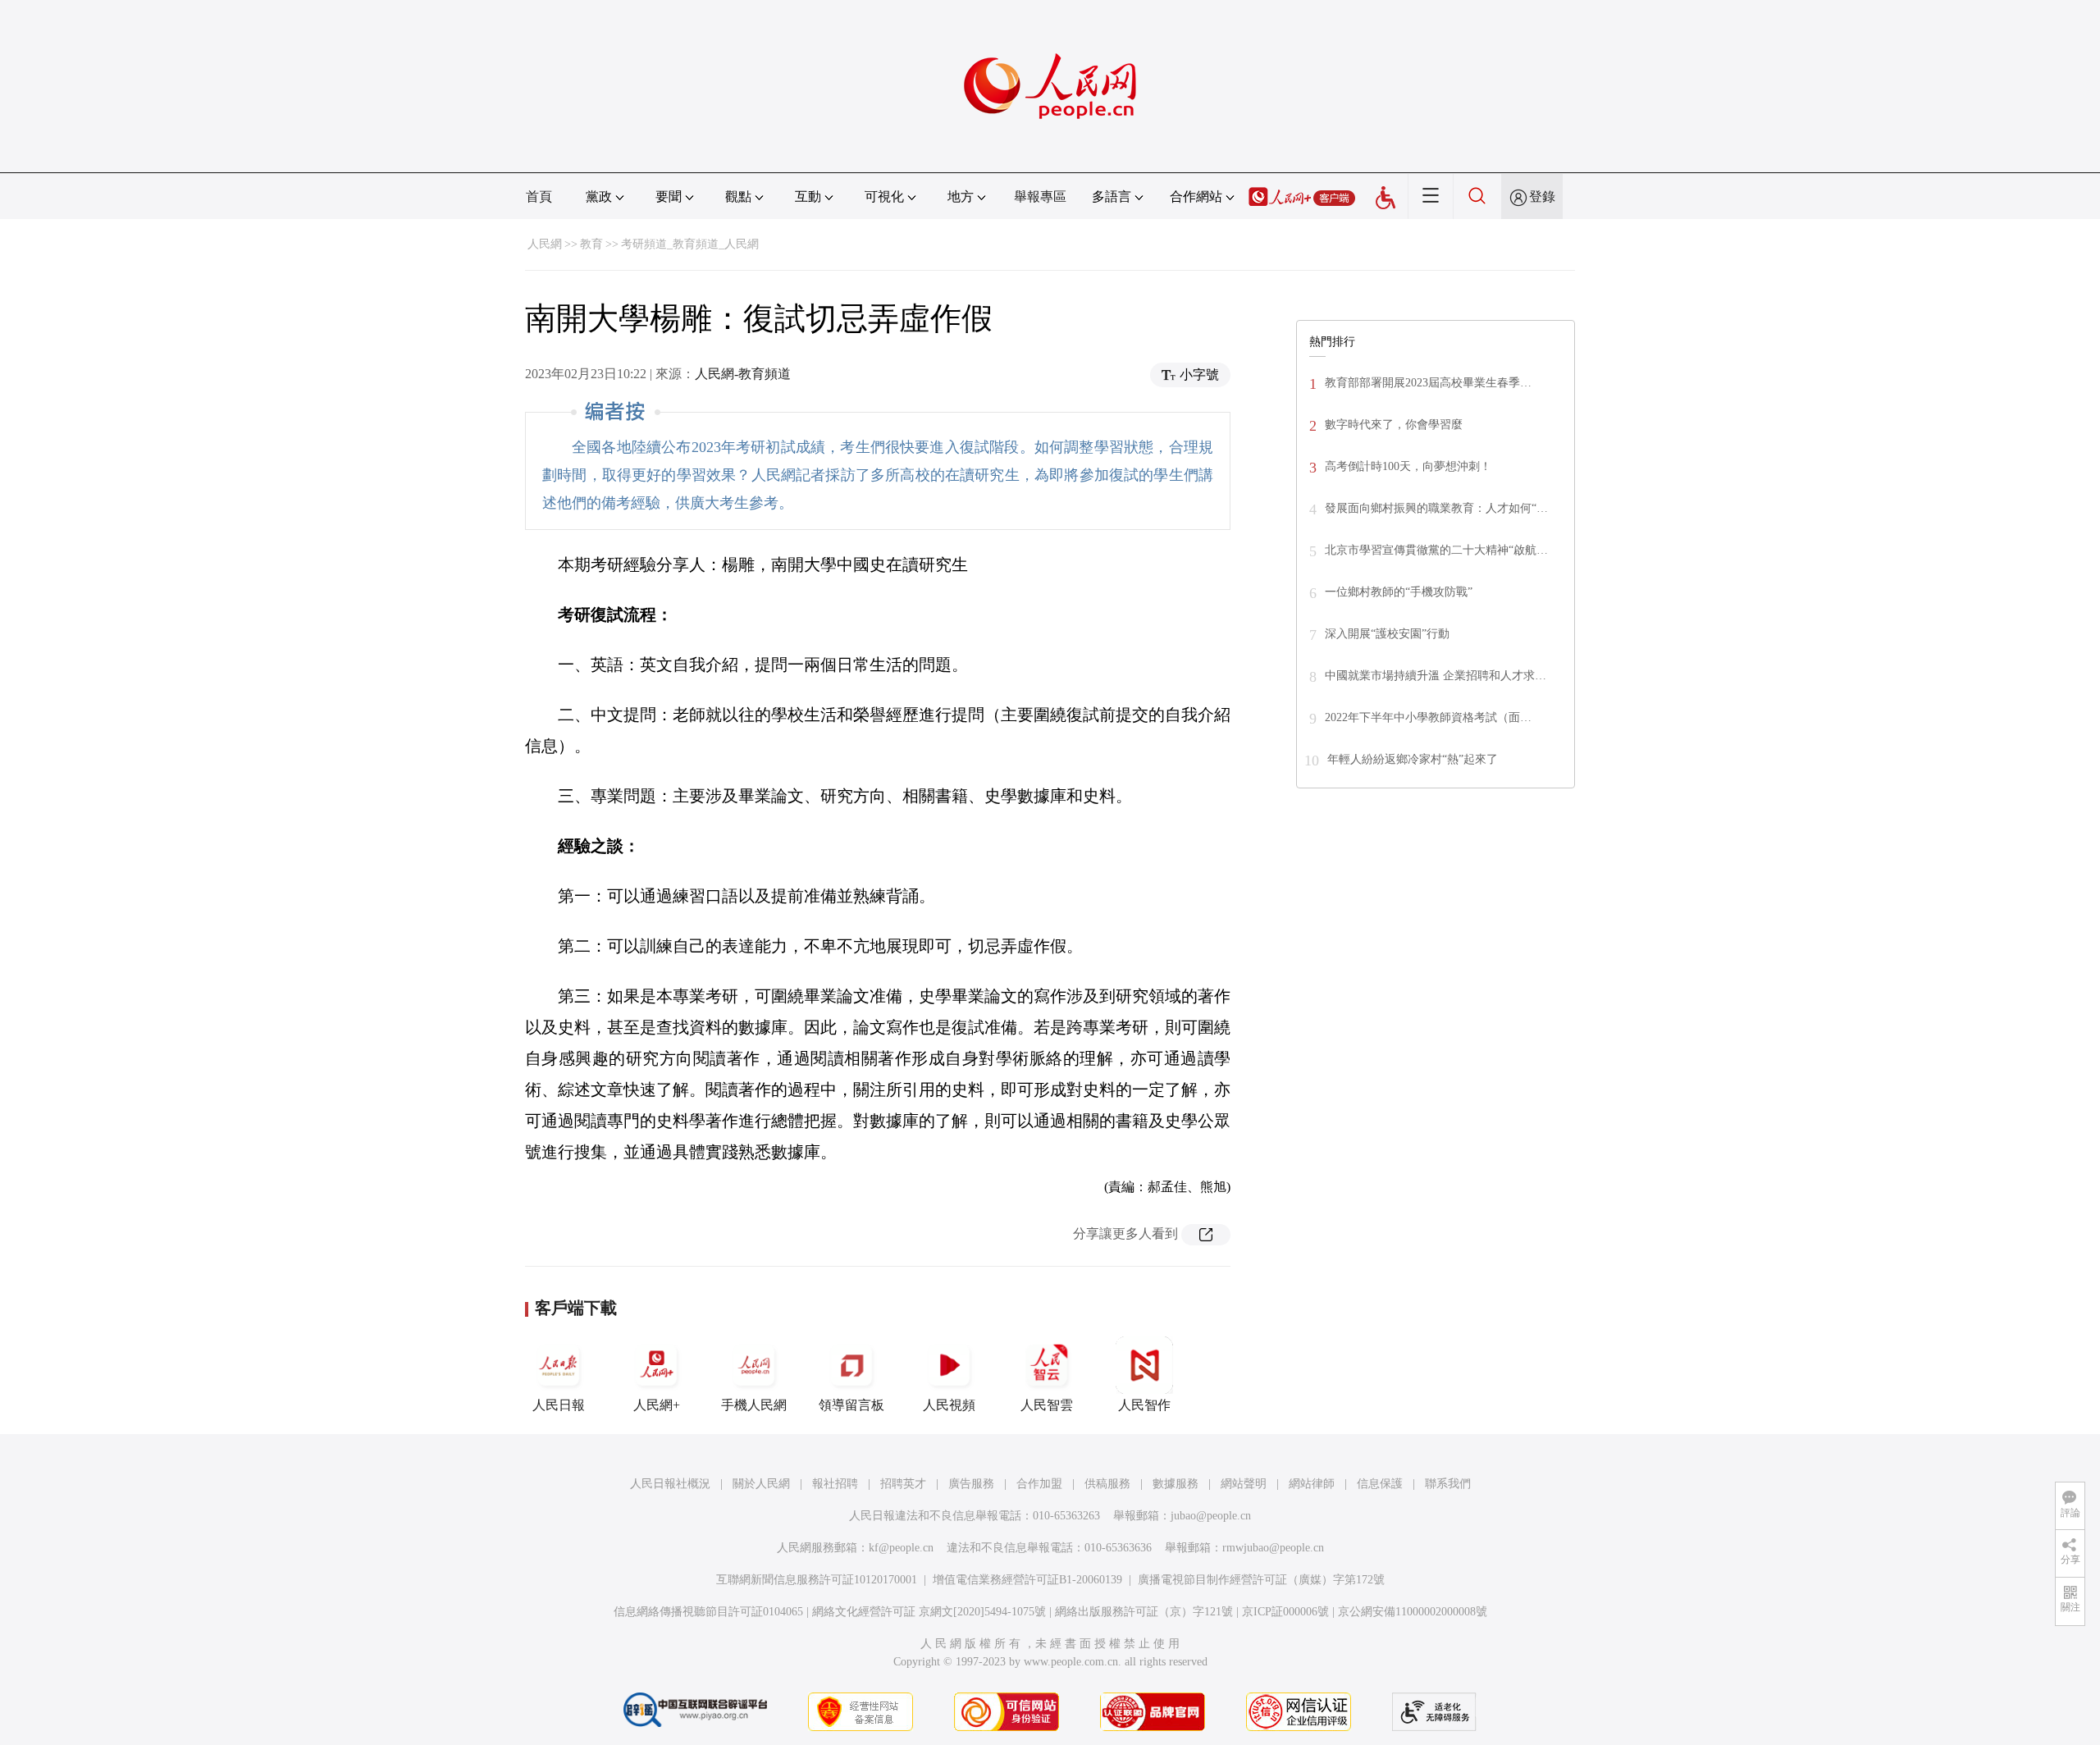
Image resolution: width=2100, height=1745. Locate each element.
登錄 (1542, 196)
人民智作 (1144, 1405)
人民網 (545, 244)
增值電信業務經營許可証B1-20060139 (1027, 1580)
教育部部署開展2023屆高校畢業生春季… (1428, 383)
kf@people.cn (901, 1548)
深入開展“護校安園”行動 (1387, 634)
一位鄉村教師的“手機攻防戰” (1399, 592)
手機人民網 (754, 1405)
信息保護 (1380, 1484)
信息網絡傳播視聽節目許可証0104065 (708, 1612)
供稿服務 (1107, 1484)
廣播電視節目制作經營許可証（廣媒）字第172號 (1261, 1580)
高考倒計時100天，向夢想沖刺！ (1408, 466)
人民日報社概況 (670, 1484)
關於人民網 (761, 1484)
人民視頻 (949, 1405)
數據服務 (1176, 1484)
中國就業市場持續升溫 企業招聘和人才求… (1436, 676)
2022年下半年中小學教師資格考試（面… (1428, 717)
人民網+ (657, 1405)
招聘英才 (903, 1484)
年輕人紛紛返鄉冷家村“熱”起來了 (1413, 759)
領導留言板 (851, 1405)
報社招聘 (835, 1484)
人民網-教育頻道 (743, 374)
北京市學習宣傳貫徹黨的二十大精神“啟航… (1436, 550)
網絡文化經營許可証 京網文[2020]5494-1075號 (929, 1612)
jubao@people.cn (1211, 1516)
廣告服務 (971, 1484)
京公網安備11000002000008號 (1413, 1612)
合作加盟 (1039, 1484)
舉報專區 (1040, 196)
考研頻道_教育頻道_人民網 (690, 244)
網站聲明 (1244, 1484)
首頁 (539, 196)
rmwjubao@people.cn (1273, 1548)
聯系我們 (1448, 1484)
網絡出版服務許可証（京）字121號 (1144, 1612)
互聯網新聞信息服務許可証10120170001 (817, 1580)
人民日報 (559, 1405)
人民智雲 (1047, 1405)
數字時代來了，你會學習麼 (1394, 425)
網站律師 (1312, 1484)
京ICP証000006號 (1285, 1612)
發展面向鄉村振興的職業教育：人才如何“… (1436, 508)
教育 (591, 244)
